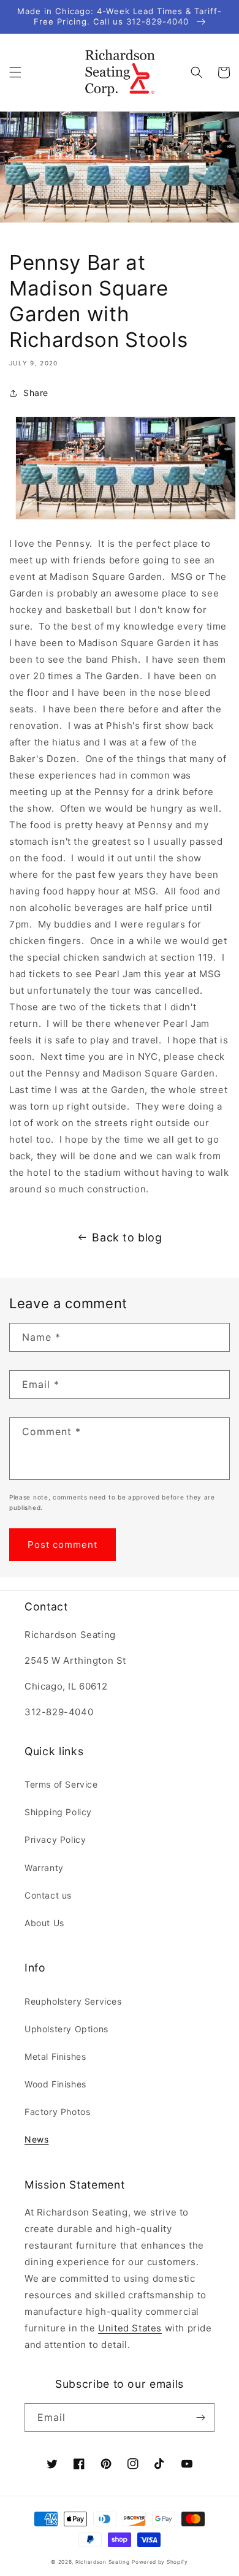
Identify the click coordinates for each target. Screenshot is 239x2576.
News (36, 2139)
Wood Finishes (55, 2084)
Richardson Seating (103, 2562)
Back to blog (127, 1237)
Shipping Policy (58, 1812)
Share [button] (36, 393)
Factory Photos (57, 2112)
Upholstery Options (66, 2029)
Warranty (44, 1868)
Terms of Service (61, 1784)
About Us (44, 1923)
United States (130, 2328)
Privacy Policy (55, 1839)
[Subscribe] (200, 2418)
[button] (15, 72)
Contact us (48, 1895)
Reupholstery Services (73, 2001)
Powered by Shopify (160, 2562)
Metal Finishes (55, 2056)
